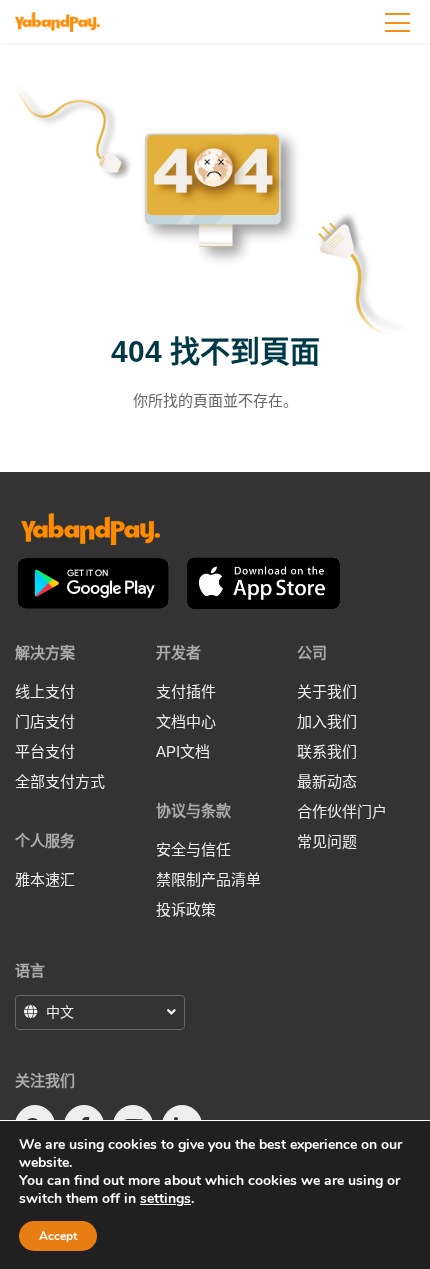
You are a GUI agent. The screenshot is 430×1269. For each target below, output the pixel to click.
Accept (58, 1236)
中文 (60, 1012)
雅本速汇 (45, 879)
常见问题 (327, 841)
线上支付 (45, 691)
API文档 (183, 751)
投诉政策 (186, 909)
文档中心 (186, 721)
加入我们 (327, 721)
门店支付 (45, 721)
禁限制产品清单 (208, 879)
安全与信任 (193, 849)
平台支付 (45, 751)
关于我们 (327, 691)
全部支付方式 (60, 781)
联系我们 (327, 751)
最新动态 (327, 781)
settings (165, 1199)
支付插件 (186, 691)
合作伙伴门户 (342, 811)
